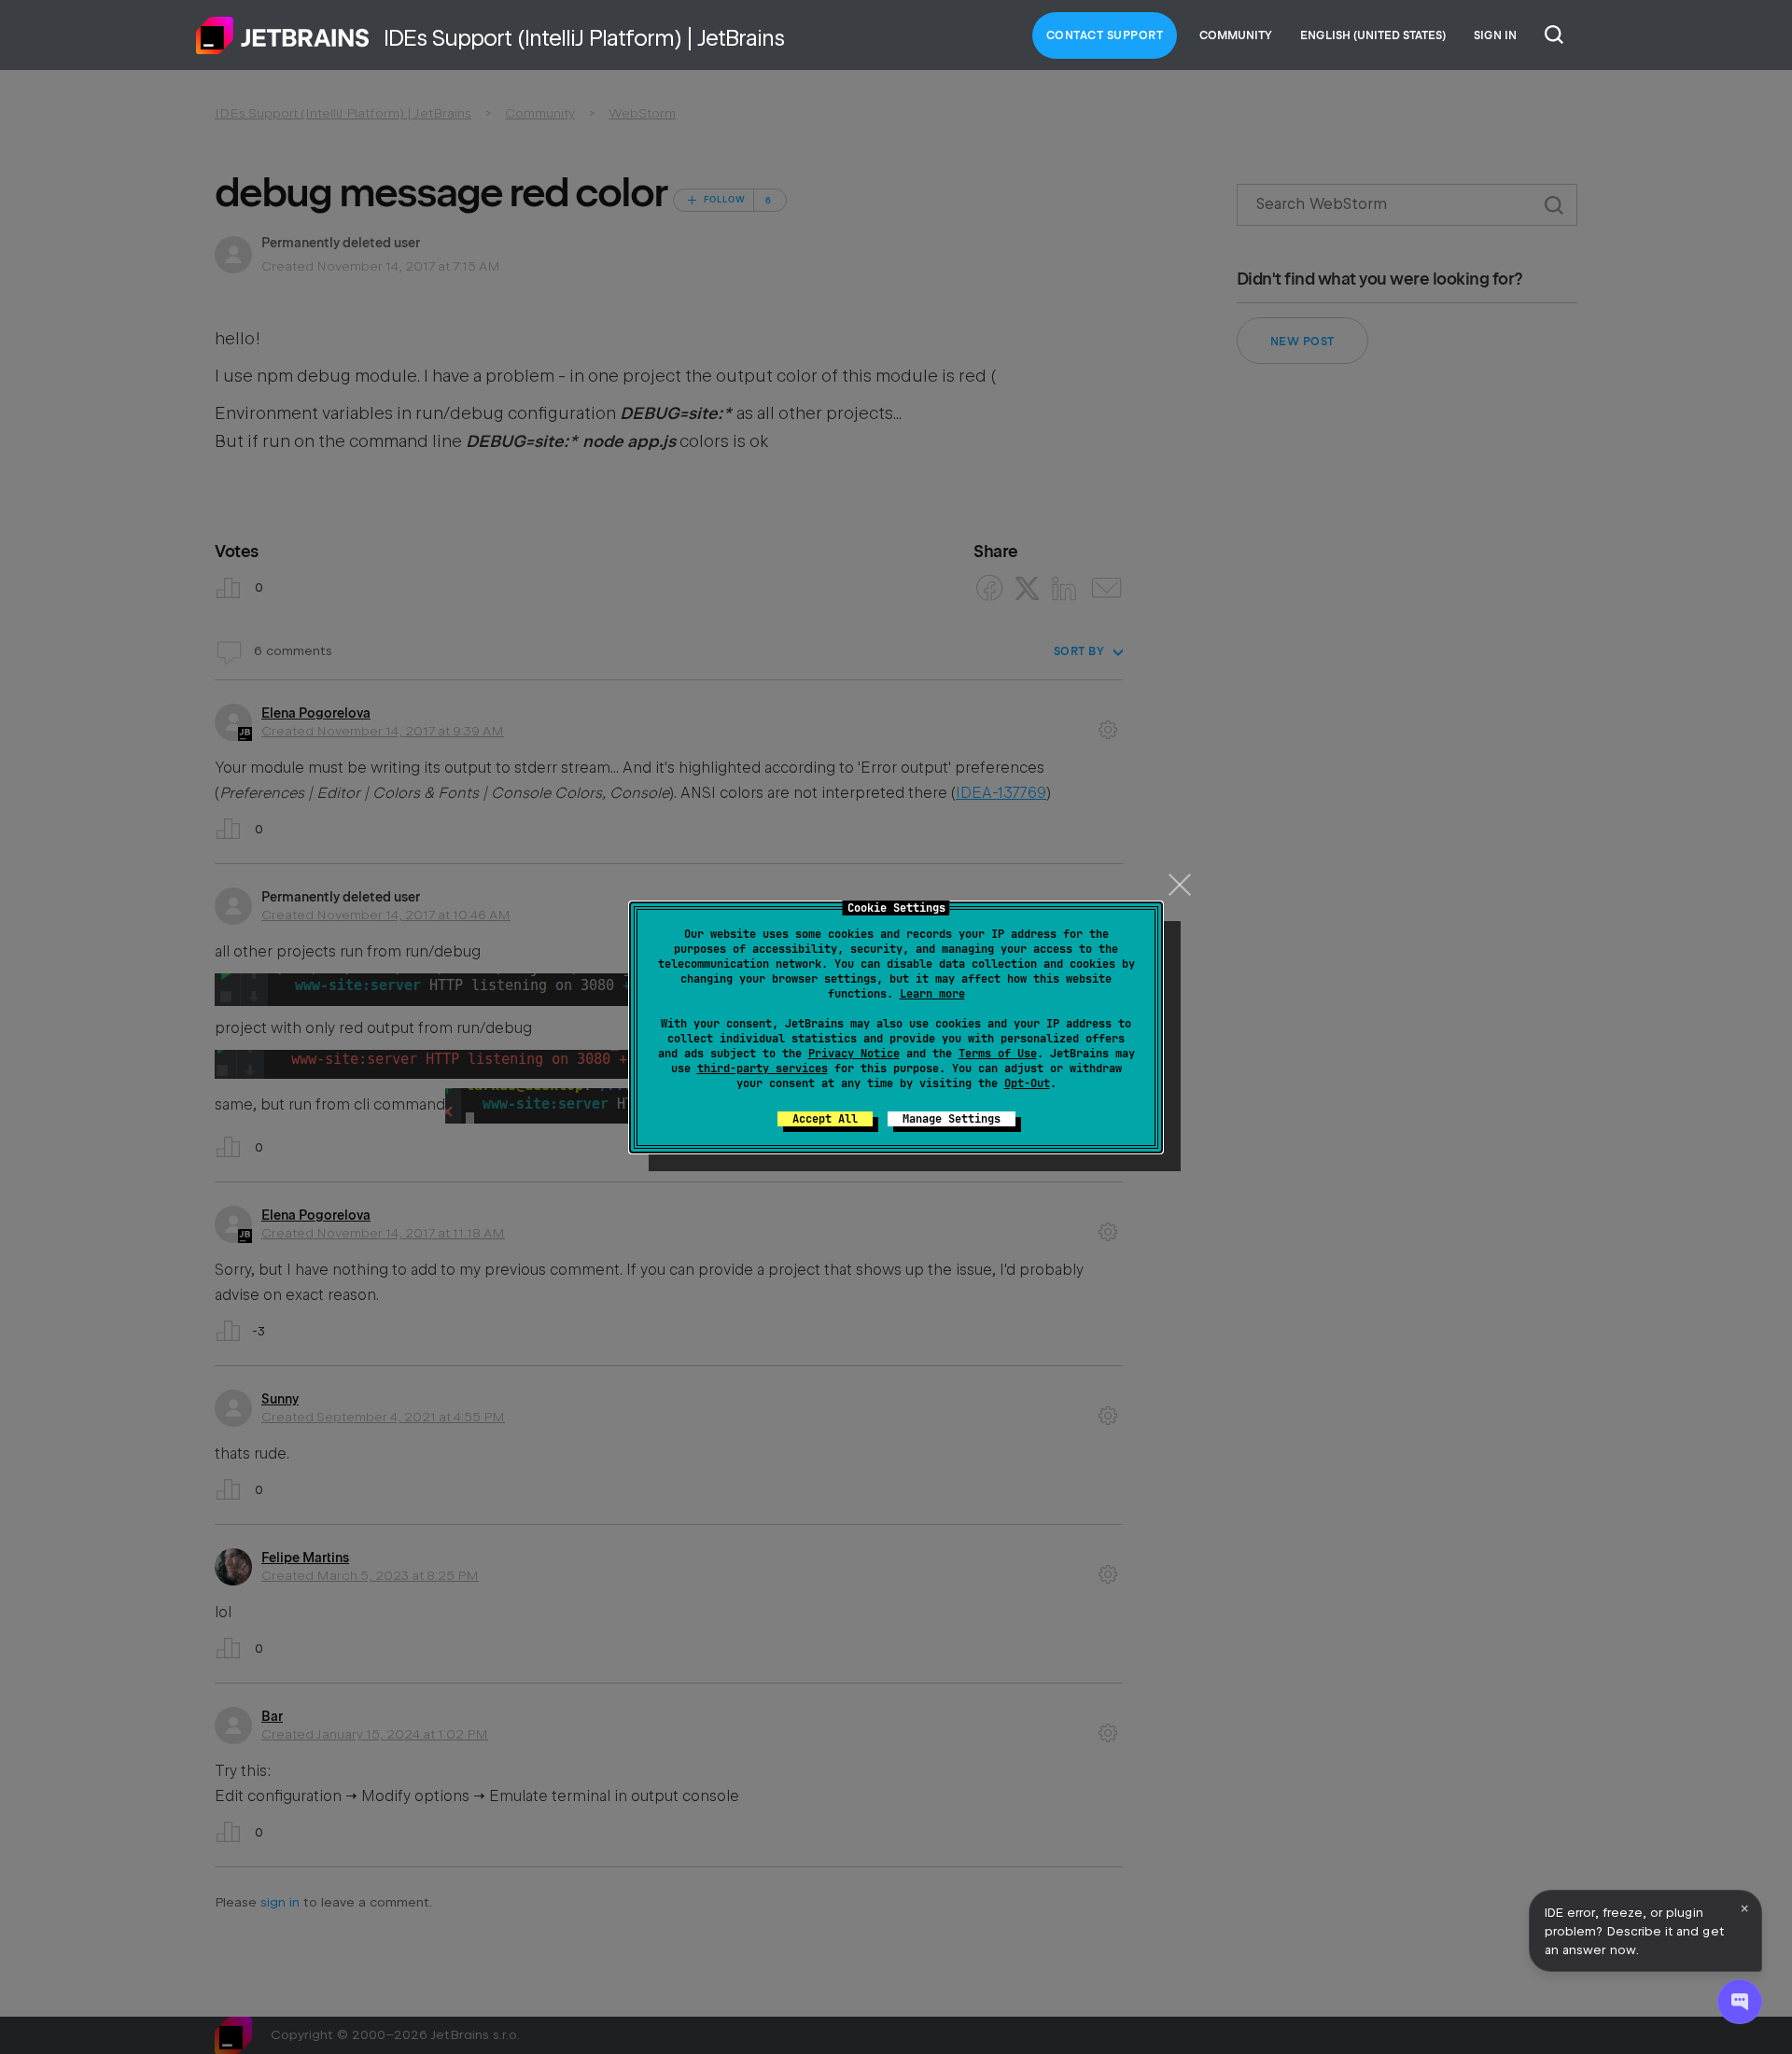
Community (1236, 35)
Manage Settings (952, 1119)
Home (283, 35)
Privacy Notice (854, 1054)
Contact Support (1105, 35)
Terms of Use (998, 1054)
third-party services (763, 1069)
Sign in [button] (1495, 35)
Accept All (825, 1119)
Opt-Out (1027, 1083)
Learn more (932, 994)
